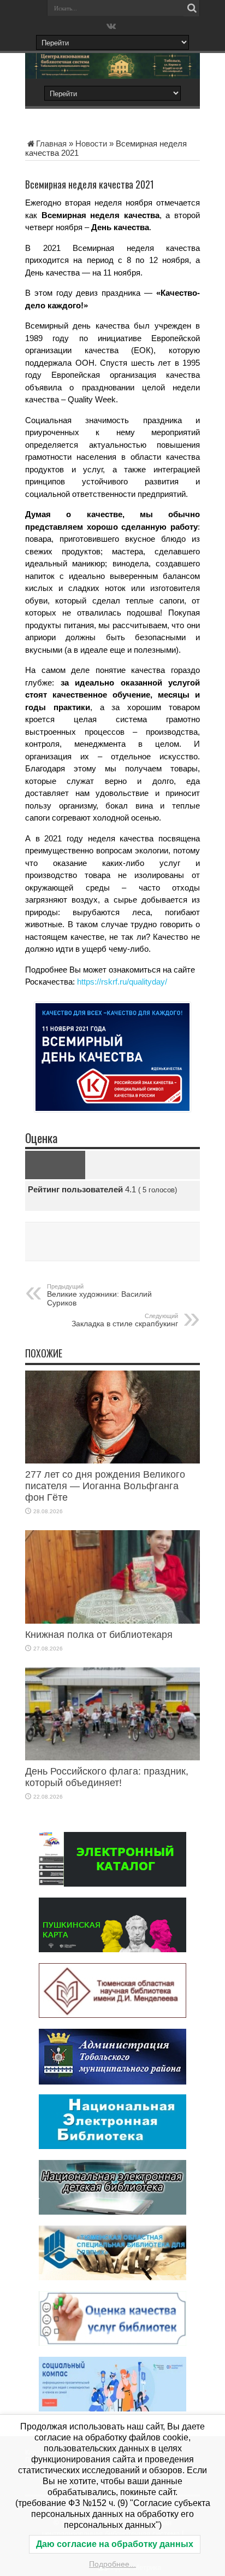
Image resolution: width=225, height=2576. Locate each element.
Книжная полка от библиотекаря (99, 1635)
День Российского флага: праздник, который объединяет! (107, 1777)
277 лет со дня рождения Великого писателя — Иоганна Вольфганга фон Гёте (105, 1486)
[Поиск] (192, 8)
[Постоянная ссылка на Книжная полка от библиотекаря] (112, 1621)
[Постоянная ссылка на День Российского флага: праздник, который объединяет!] (112, 1757)
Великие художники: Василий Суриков (99, 1295)
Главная (51, 144)
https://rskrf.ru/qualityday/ (122, 982)
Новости (91, 144)
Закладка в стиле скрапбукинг (125, 1320)
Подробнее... (112, 2564)
